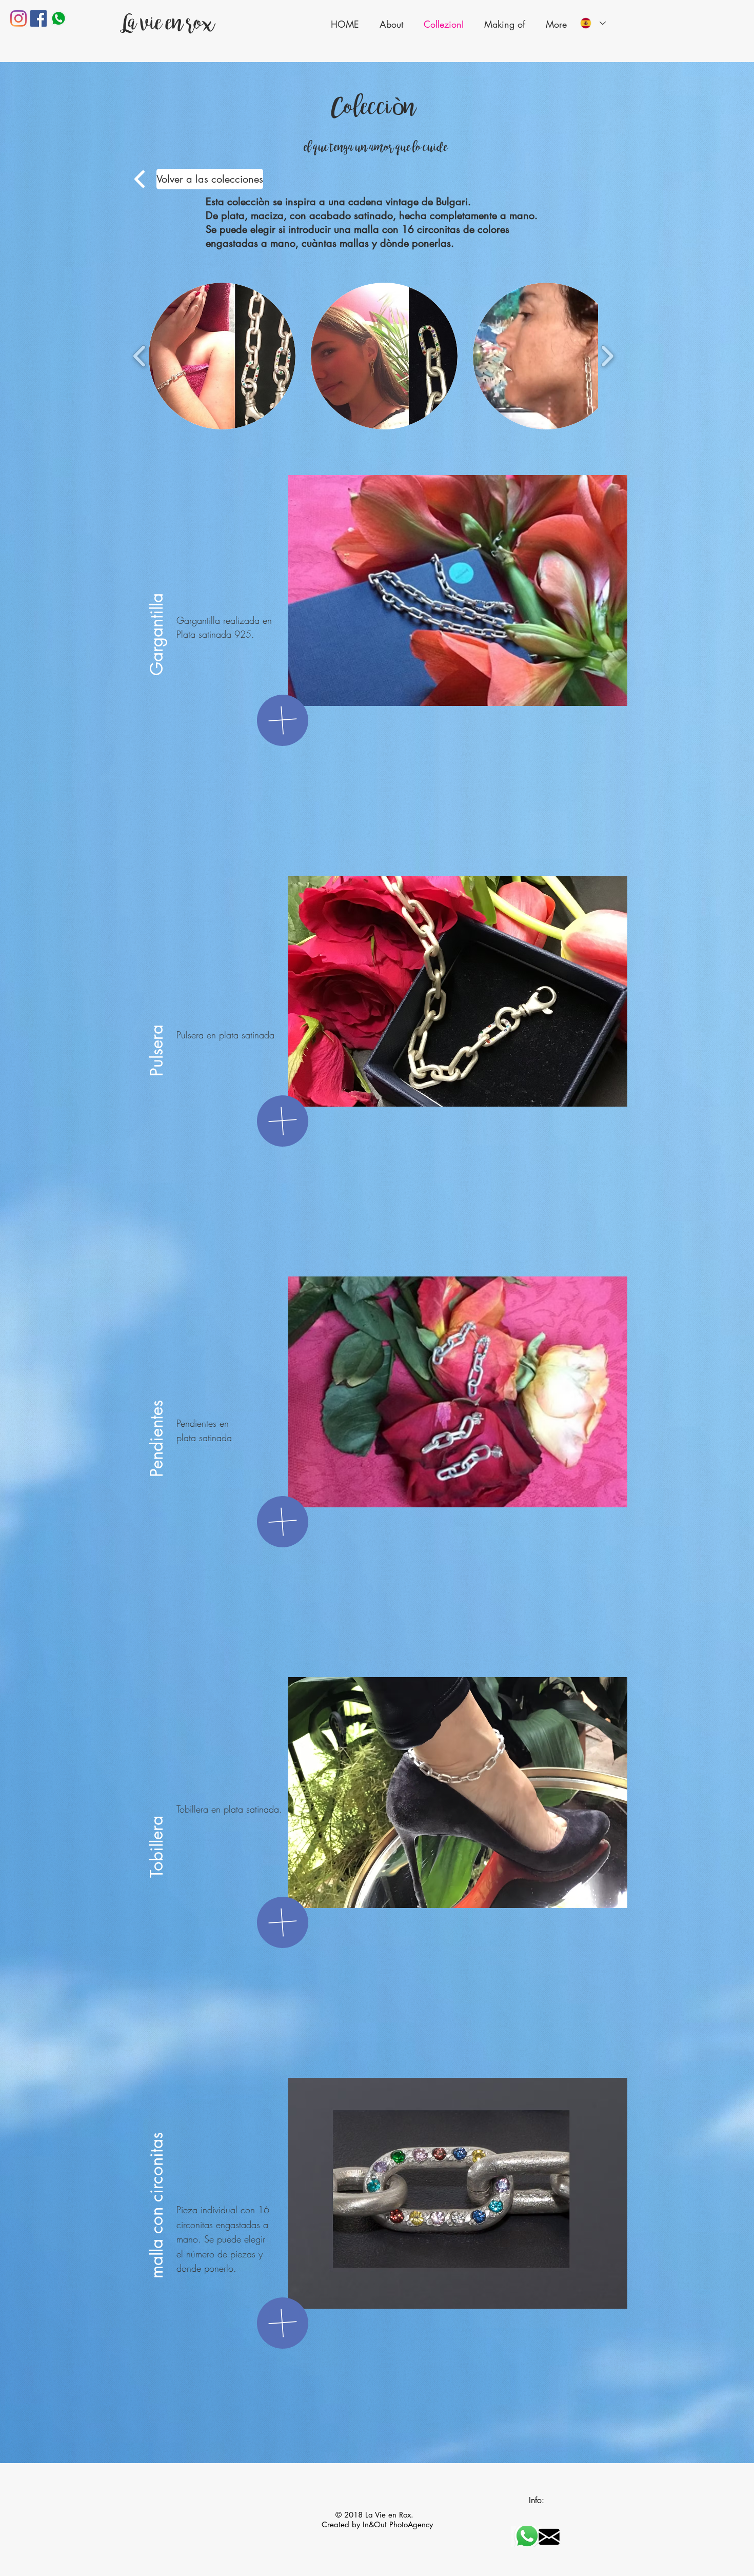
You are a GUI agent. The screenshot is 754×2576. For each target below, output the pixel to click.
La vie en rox (166, 23)
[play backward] (140, 356)
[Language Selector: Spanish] (593, 23)
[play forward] (607, 356)
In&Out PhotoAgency (398, 2524)
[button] (222, 356)
